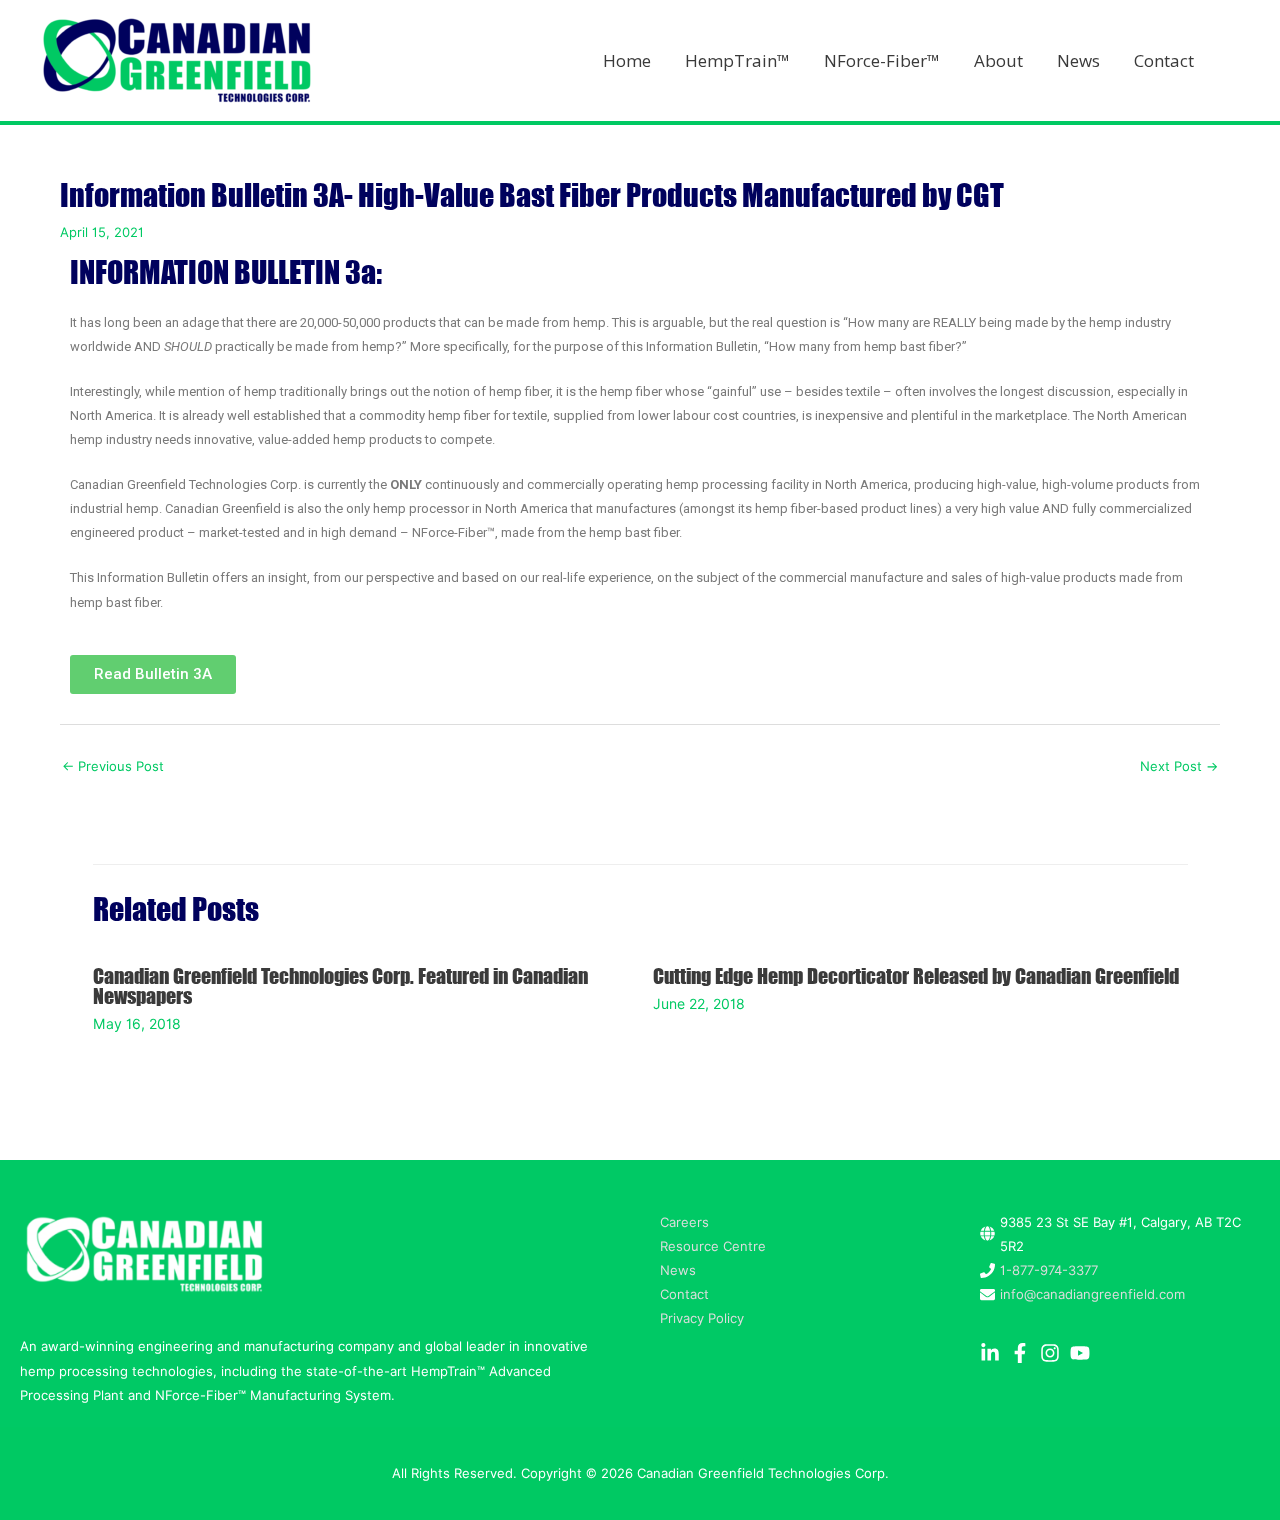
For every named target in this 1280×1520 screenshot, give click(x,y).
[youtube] (1083, 1353)
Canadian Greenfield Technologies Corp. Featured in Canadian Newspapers (340, 985)
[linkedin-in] (993, 1353)
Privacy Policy (702, 1318)
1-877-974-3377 (1049, 1270)
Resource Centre (713, 1246)
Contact (684, 1294)
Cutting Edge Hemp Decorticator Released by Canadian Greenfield (916, 975)
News (678, 1270)
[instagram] (1053, 1353)
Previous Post (113, 766)
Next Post (1179, 766)
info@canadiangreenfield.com (1092, 1294)
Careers (684, 1222)
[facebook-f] (1023, 1353)
